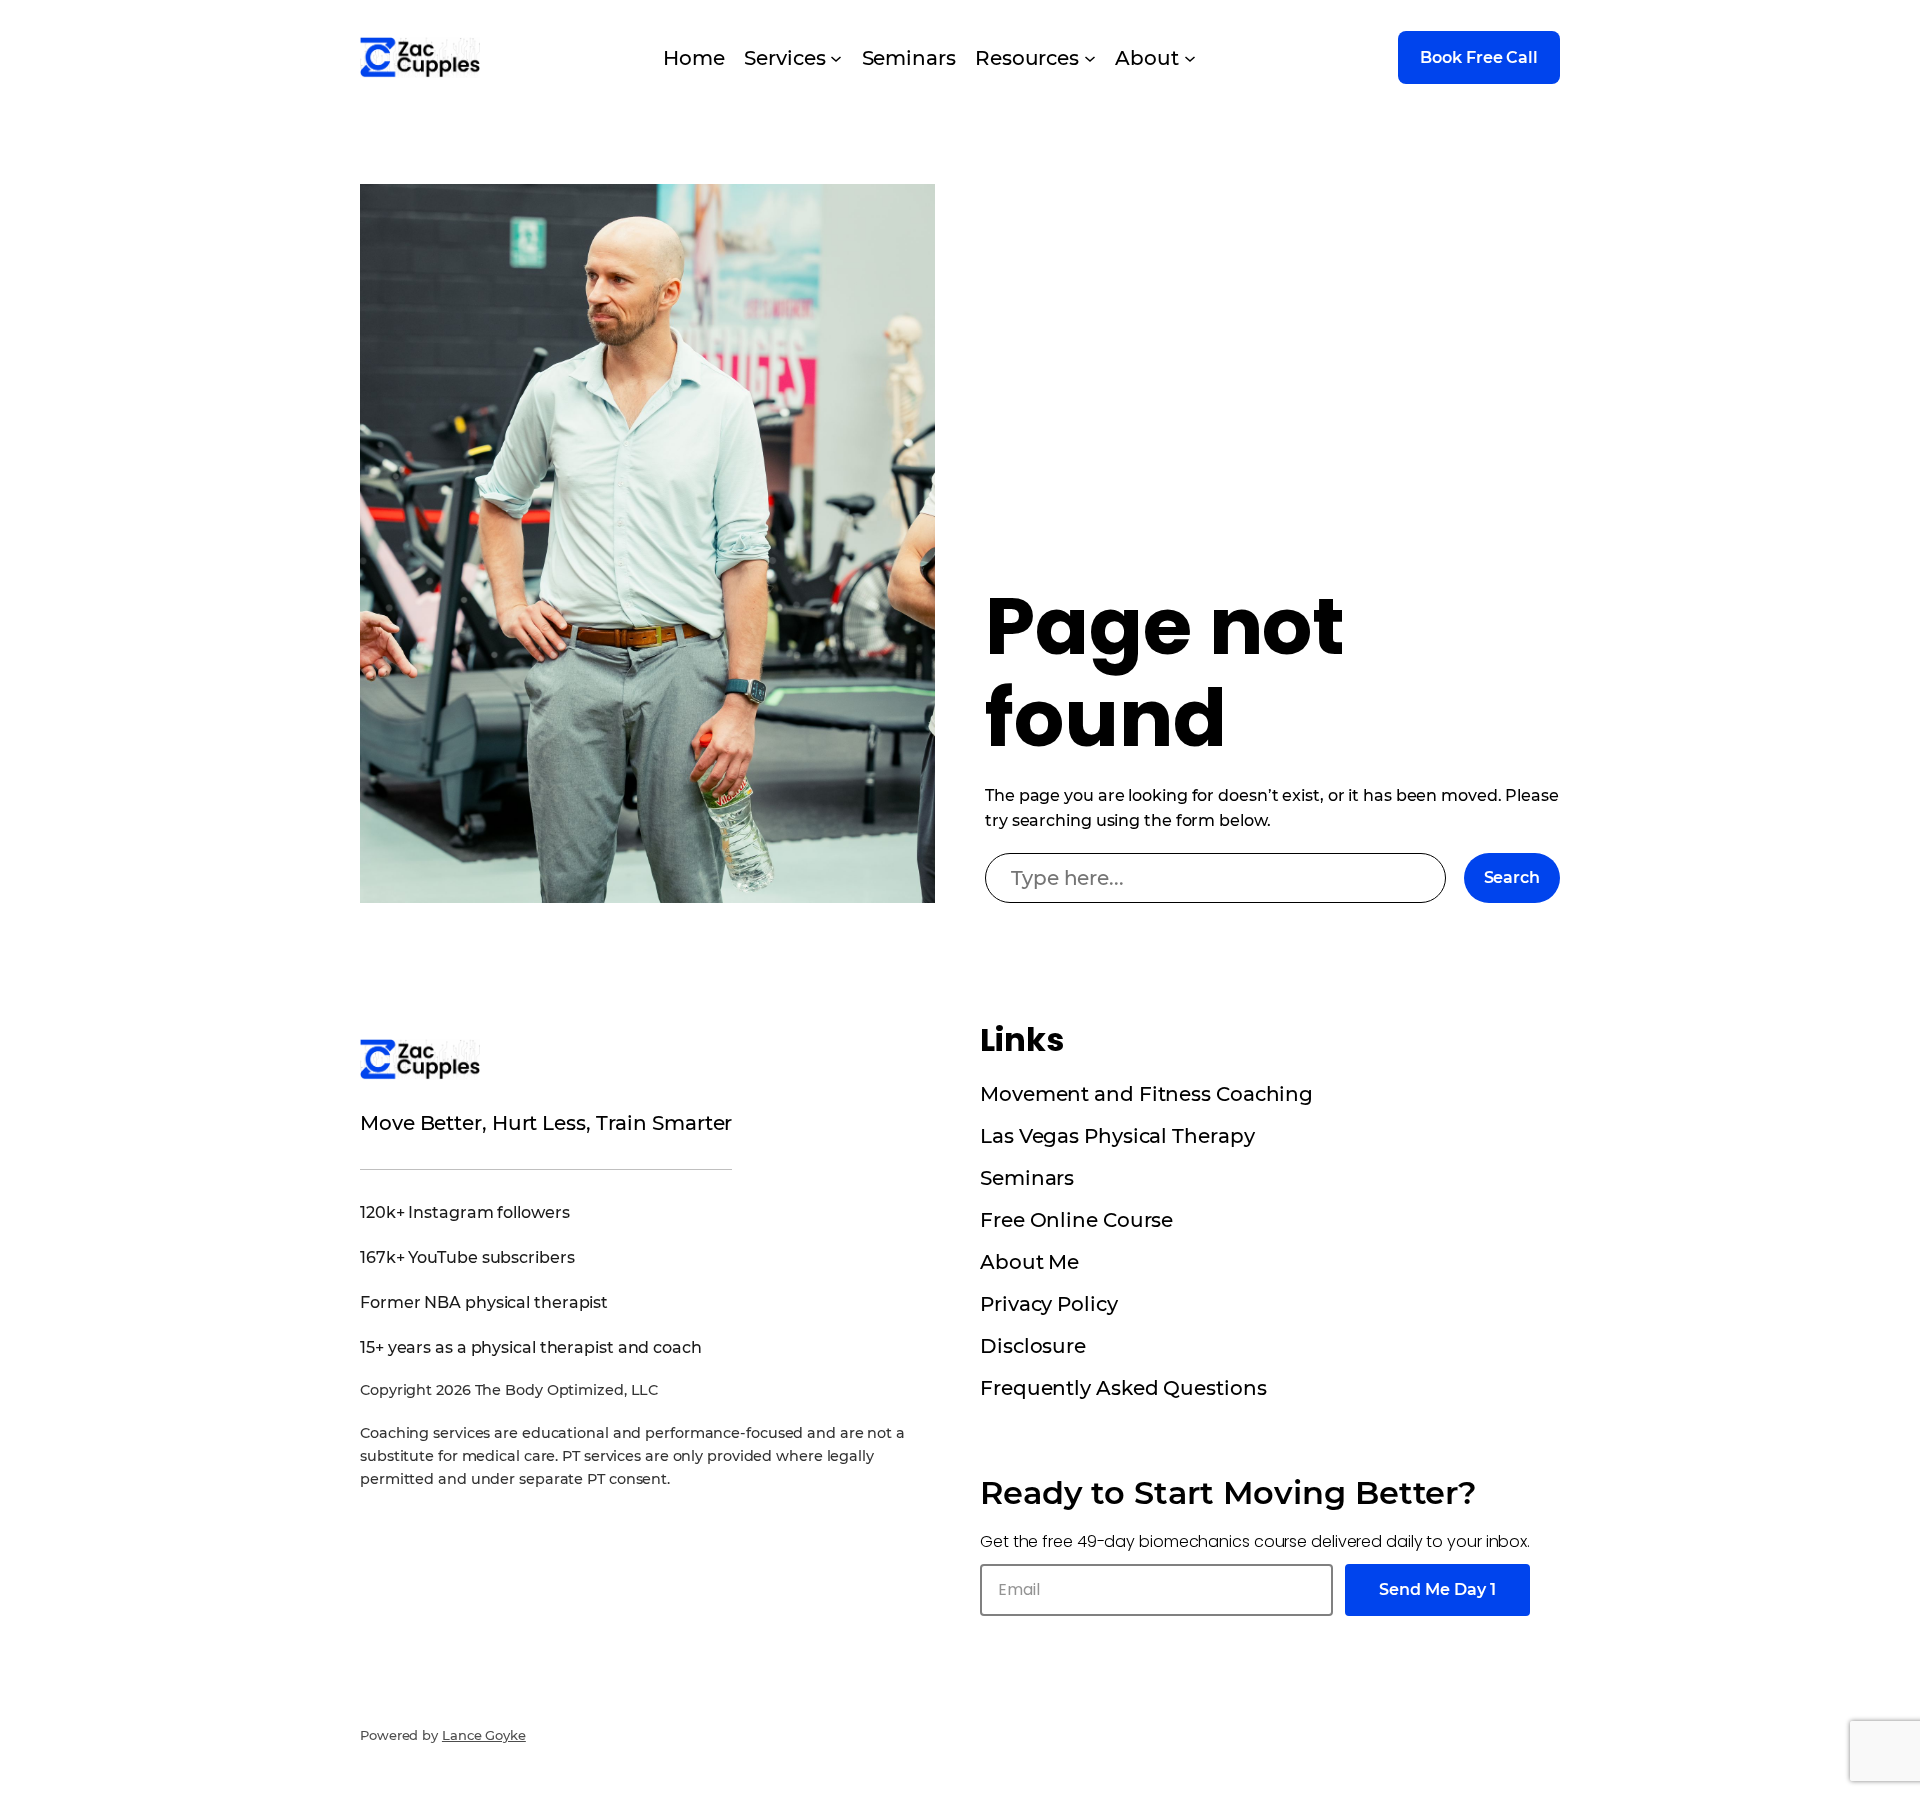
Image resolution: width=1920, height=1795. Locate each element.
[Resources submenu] (1090, 58)
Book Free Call (1479, 57)
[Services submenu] (836, 58)
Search (1512, 877)
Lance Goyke (484, 1735)
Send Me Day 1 (1437, 1589)
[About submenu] (1190, 58)
